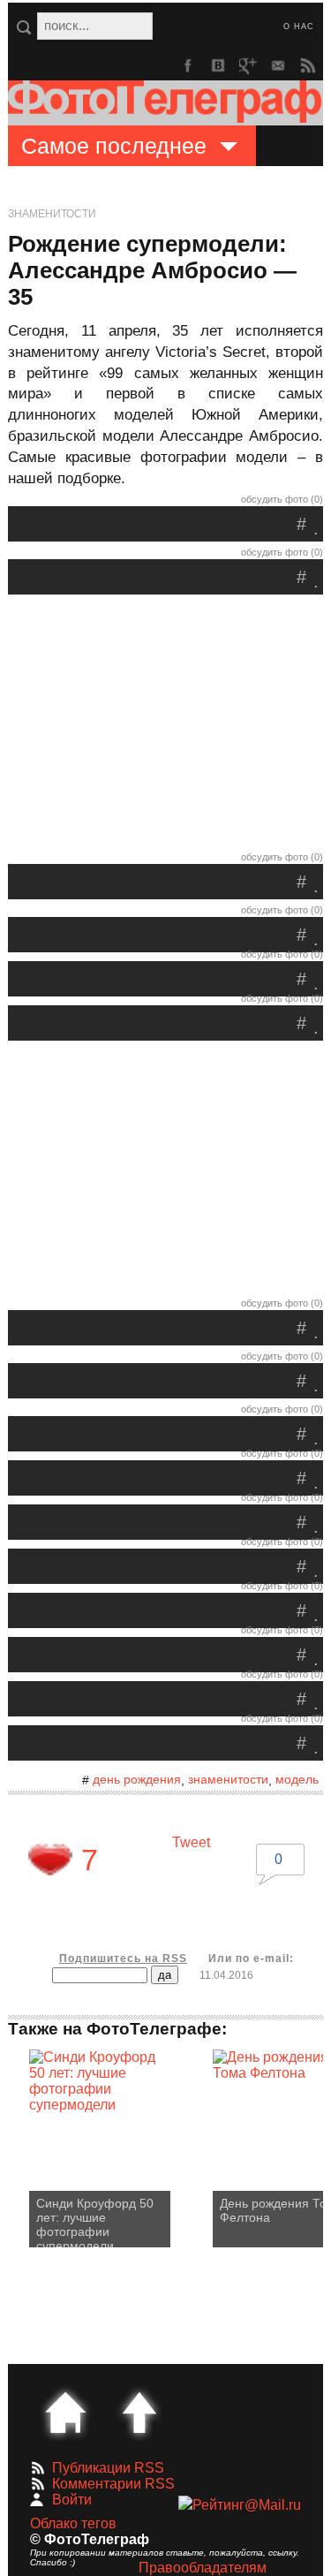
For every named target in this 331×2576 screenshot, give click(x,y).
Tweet (191, 1842)
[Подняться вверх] (139, 2413)
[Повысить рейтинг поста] (50, 1860)
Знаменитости (52, 214)
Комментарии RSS (113, 2484)
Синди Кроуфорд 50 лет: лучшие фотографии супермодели (95, 2222)
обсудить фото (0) (282, 499)
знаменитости (228, 1779)
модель (297, 1779)
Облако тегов (73, 2523)
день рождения (137, 1779)
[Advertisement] (166, 727)
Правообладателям (203, 2568)
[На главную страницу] (65, 2413)
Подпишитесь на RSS (123, 1959)
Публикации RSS (108, 2468)
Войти (72, 2500)
